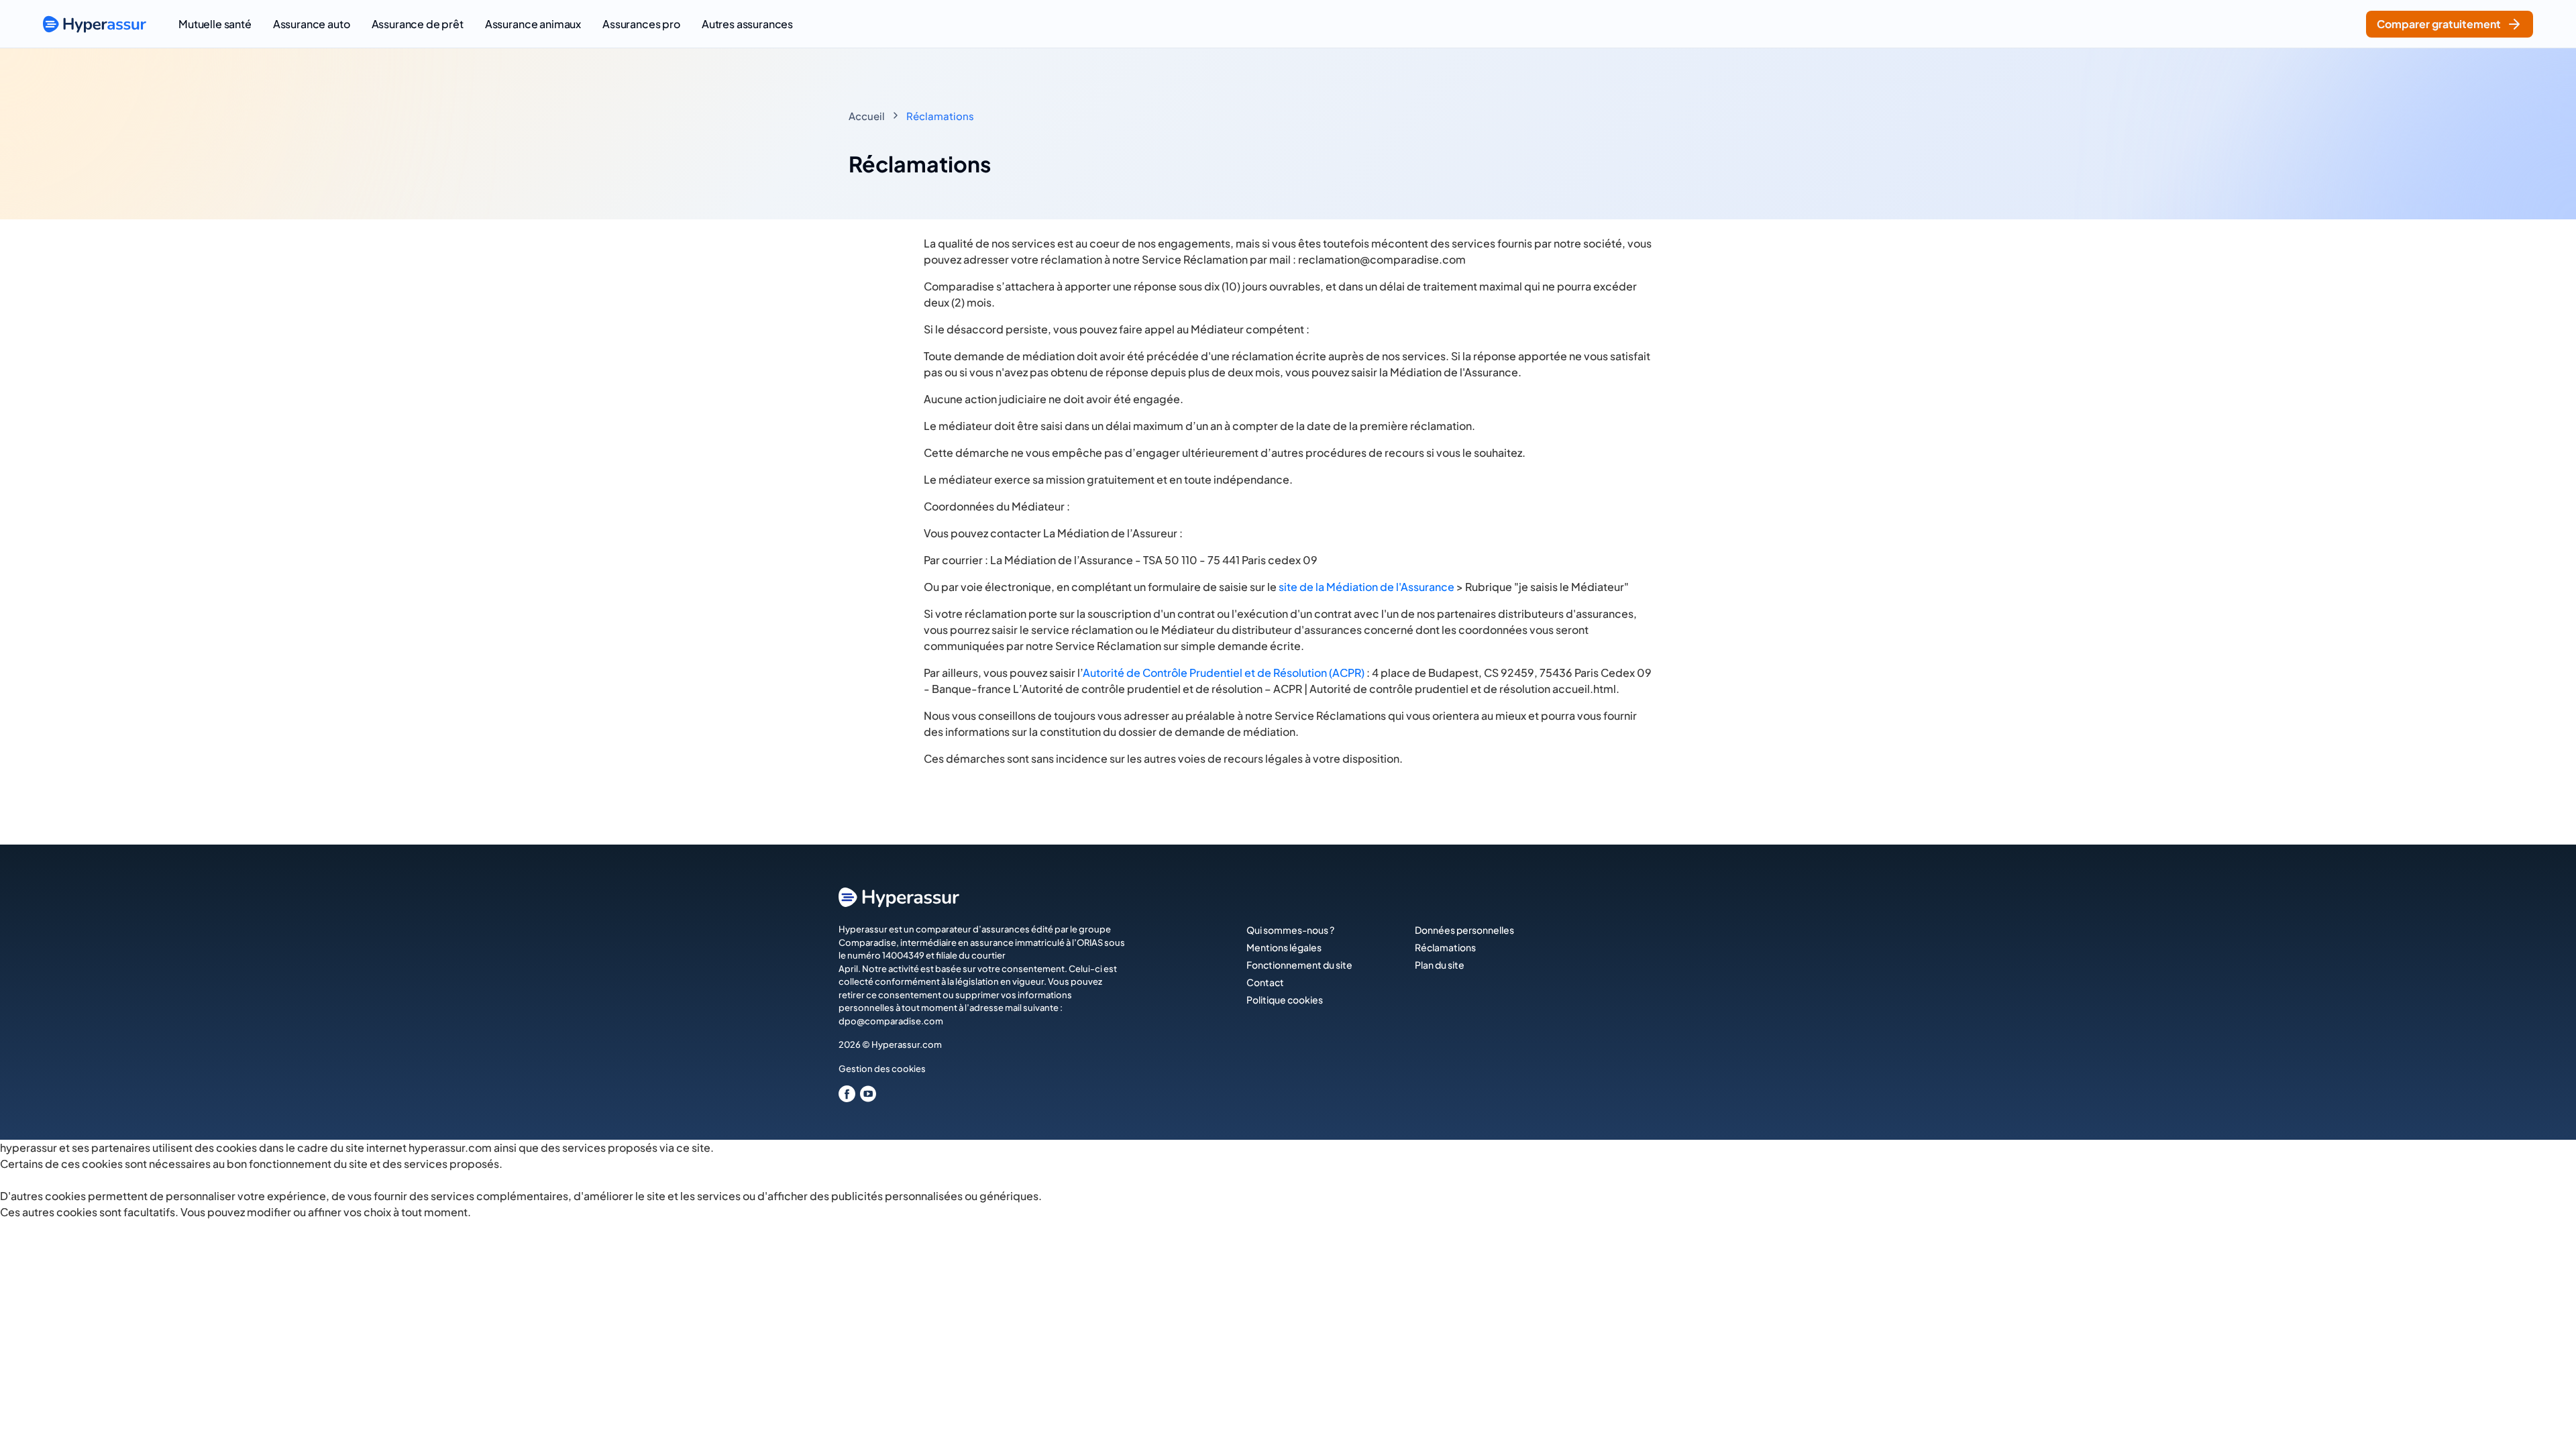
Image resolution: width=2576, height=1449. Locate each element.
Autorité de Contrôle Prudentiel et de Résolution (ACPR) (1224, 673)
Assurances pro (641, 24)
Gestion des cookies (882, 1069)
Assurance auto (312, 24)
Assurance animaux (533, 24)
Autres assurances (747, 24)
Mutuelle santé (215, 24)
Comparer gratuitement (2439, 24)
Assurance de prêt (418, 24)
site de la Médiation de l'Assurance (1366, 587)
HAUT (2547, 1423)
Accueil (867, 116)
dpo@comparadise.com (891, 1021)
